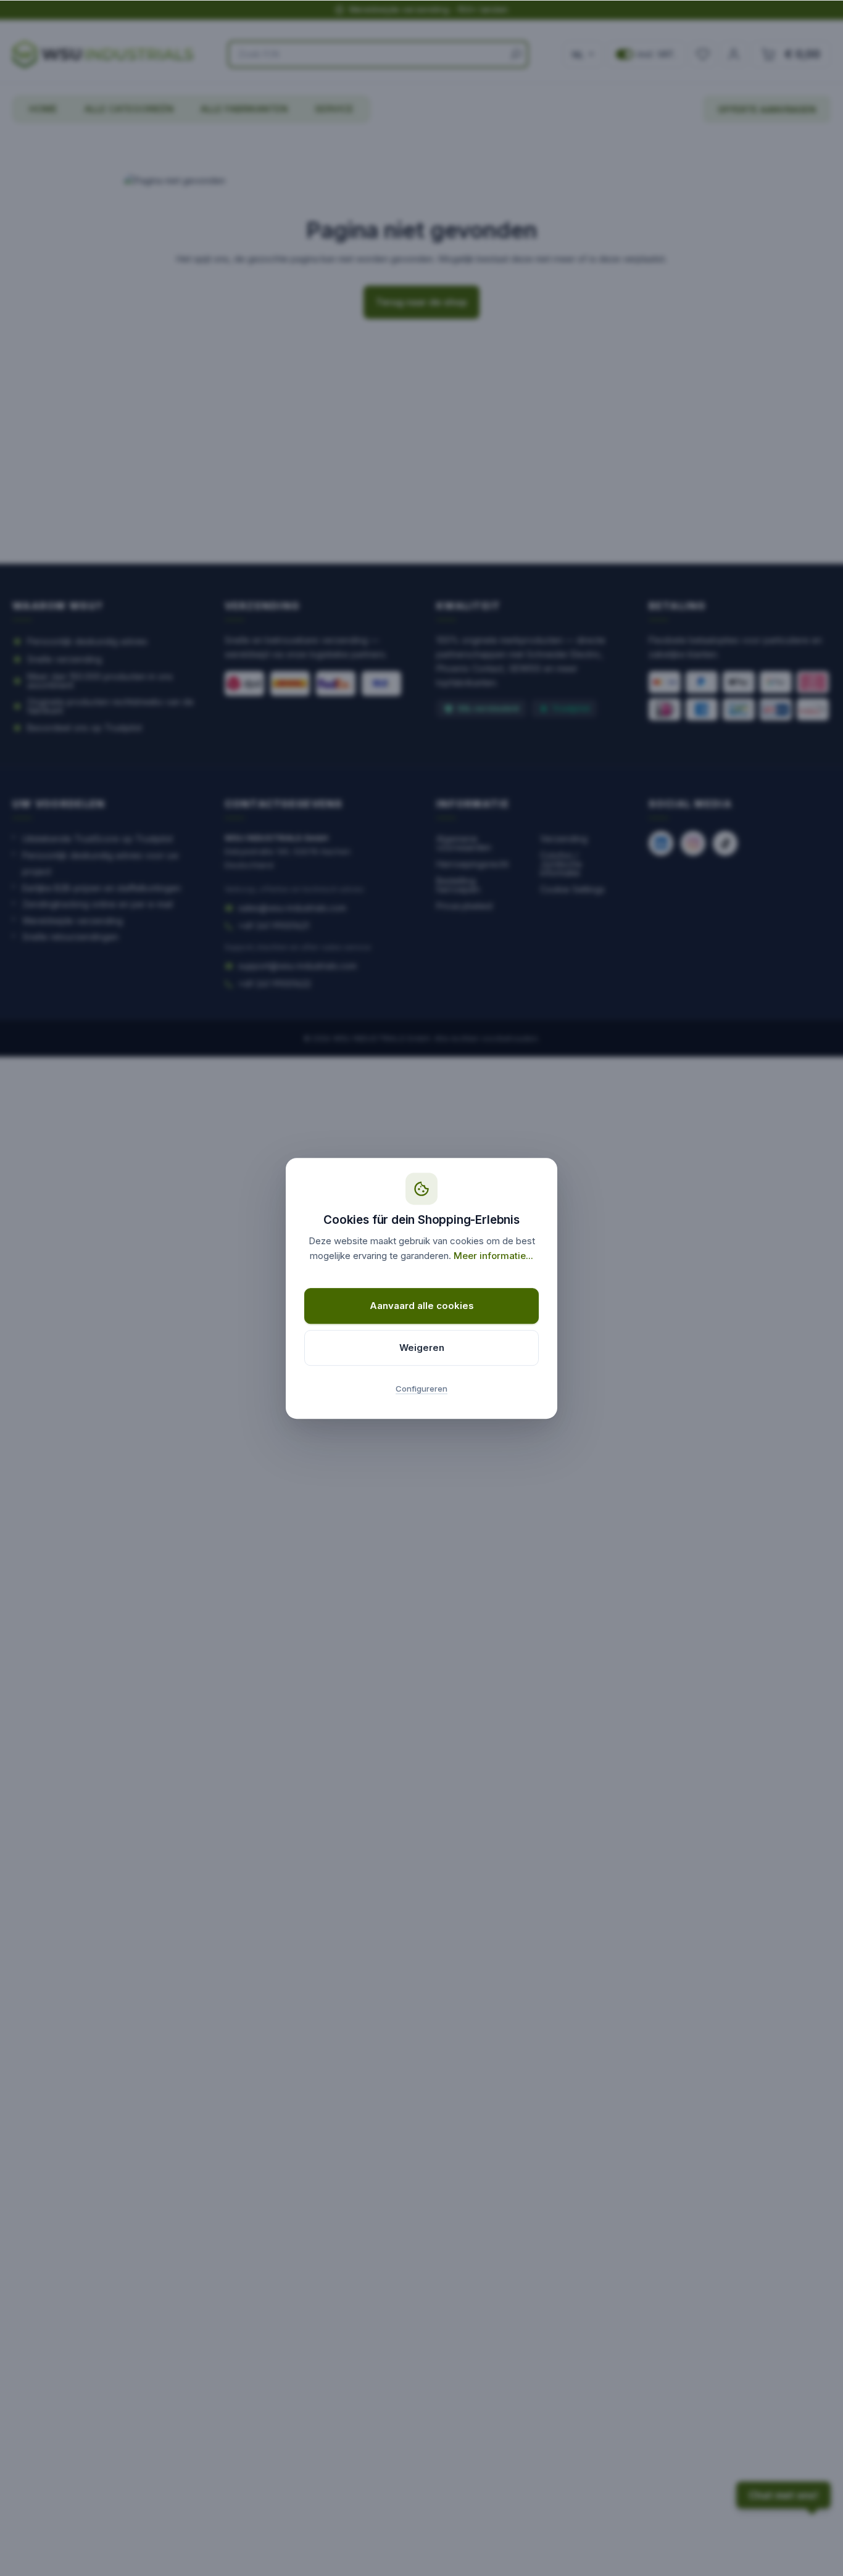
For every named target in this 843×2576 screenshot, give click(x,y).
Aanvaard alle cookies (422, 1306)
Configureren (421, 1389)
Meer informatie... (493, 1256)
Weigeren (422, 1348)
